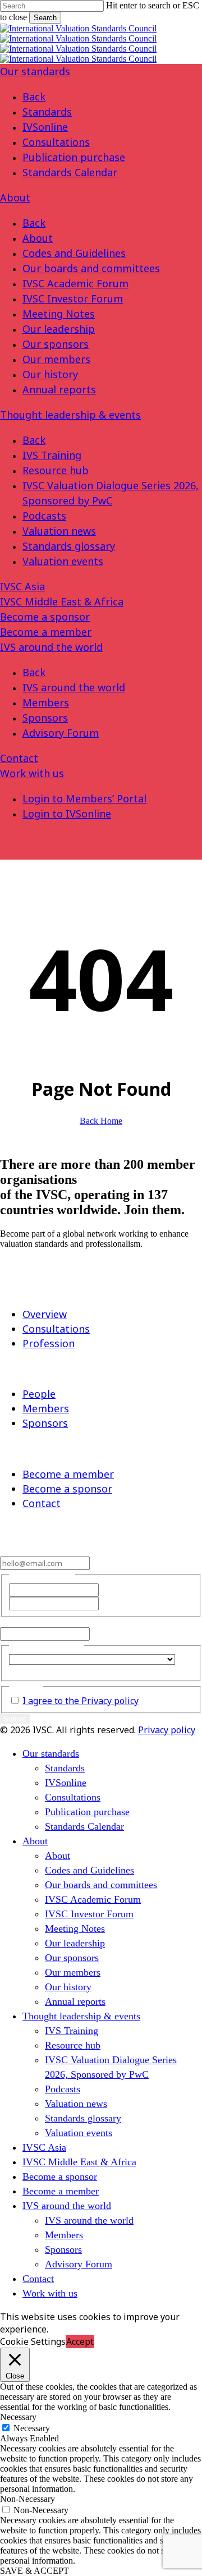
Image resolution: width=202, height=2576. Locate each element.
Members (46, 702)
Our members (56, 359)
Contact (19, 758)
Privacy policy (167, 1730)
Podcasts (44, 516)
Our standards (35, 71)
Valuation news (59, 531)
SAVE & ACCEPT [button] (35, 2571)
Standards (47, 112)
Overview (45, 1314)
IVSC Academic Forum (75, 283)
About (15, 198)
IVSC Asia (22, 586)
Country (24, 1670)
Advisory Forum (61, 733)
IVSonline (45, 127)
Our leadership (59, 329)
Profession (49, 1343)
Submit (15, 1719)
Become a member (46, 632)
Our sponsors (56, 344)
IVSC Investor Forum (73, 299)
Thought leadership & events (70, 415)
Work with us (32, 773)
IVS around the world (51, 647)
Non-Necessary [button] (27, 2499)
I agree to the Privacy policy (81, 1701)
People (39, 1394)
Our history (50, 374)
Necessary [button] (18, 2417)
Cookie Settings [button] (33, 2341)
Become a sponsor (45, 617)
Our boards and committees (91, 268)
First (109, 1590)
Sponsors (45, 718)
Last (109, 1603)
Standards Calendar (70, 172)
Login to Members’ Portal (84, 798)
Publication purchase (74, 157)
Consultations (56, 142)
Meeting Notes (59, 314)
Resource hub (56, 470)
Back (34, 97)
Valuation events (63, 561)
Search (45, 18)
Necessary (32, 2428)
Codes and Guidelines (74, 253)
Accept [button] (80, 2341)
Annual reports (59, 389)
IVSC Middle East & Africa (62, 601)
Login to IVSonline (67, 814)
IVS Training (52, 455)
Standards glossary (69, 546)
